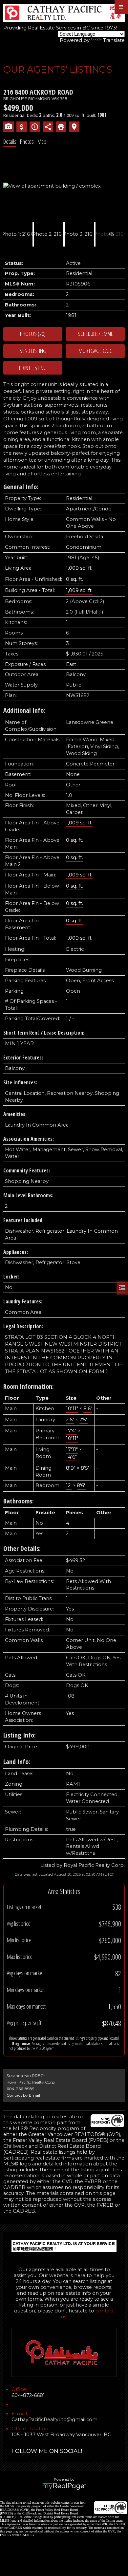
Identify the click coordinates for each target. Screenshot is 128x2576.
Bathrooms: (19, 1501)
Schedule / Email (95, 334)
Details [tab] (10, 141)
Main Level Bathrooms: (28, 1195)
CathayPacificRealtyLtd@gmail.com (54, 2420)
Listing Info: (20, 1735)
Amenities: (15, 1114)
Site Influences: (20, 1082)
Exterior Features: (23, 1058)
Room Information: (29, 1386)
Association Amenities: (29, 1139)
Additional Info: (24, 710)
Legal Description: (23, 1326)
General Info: (21, 487)
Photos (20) (33, 334)
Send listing (33, 351)
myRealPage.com (64, 2486)
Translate (114, 40)
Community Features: (27, 1170)
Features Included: (23, 1220)
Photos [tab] (27, 141)
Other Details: (22, 1548)
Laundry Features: (23, 1301)
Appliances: (16, 1252)
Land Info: (17, 1762)
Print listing (33, 368)
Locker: (11, 1277)
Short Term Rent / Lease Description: (44, 1033)
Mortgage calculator (95, 351)
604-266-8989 (21, 2089)
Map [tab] (42, 141)
